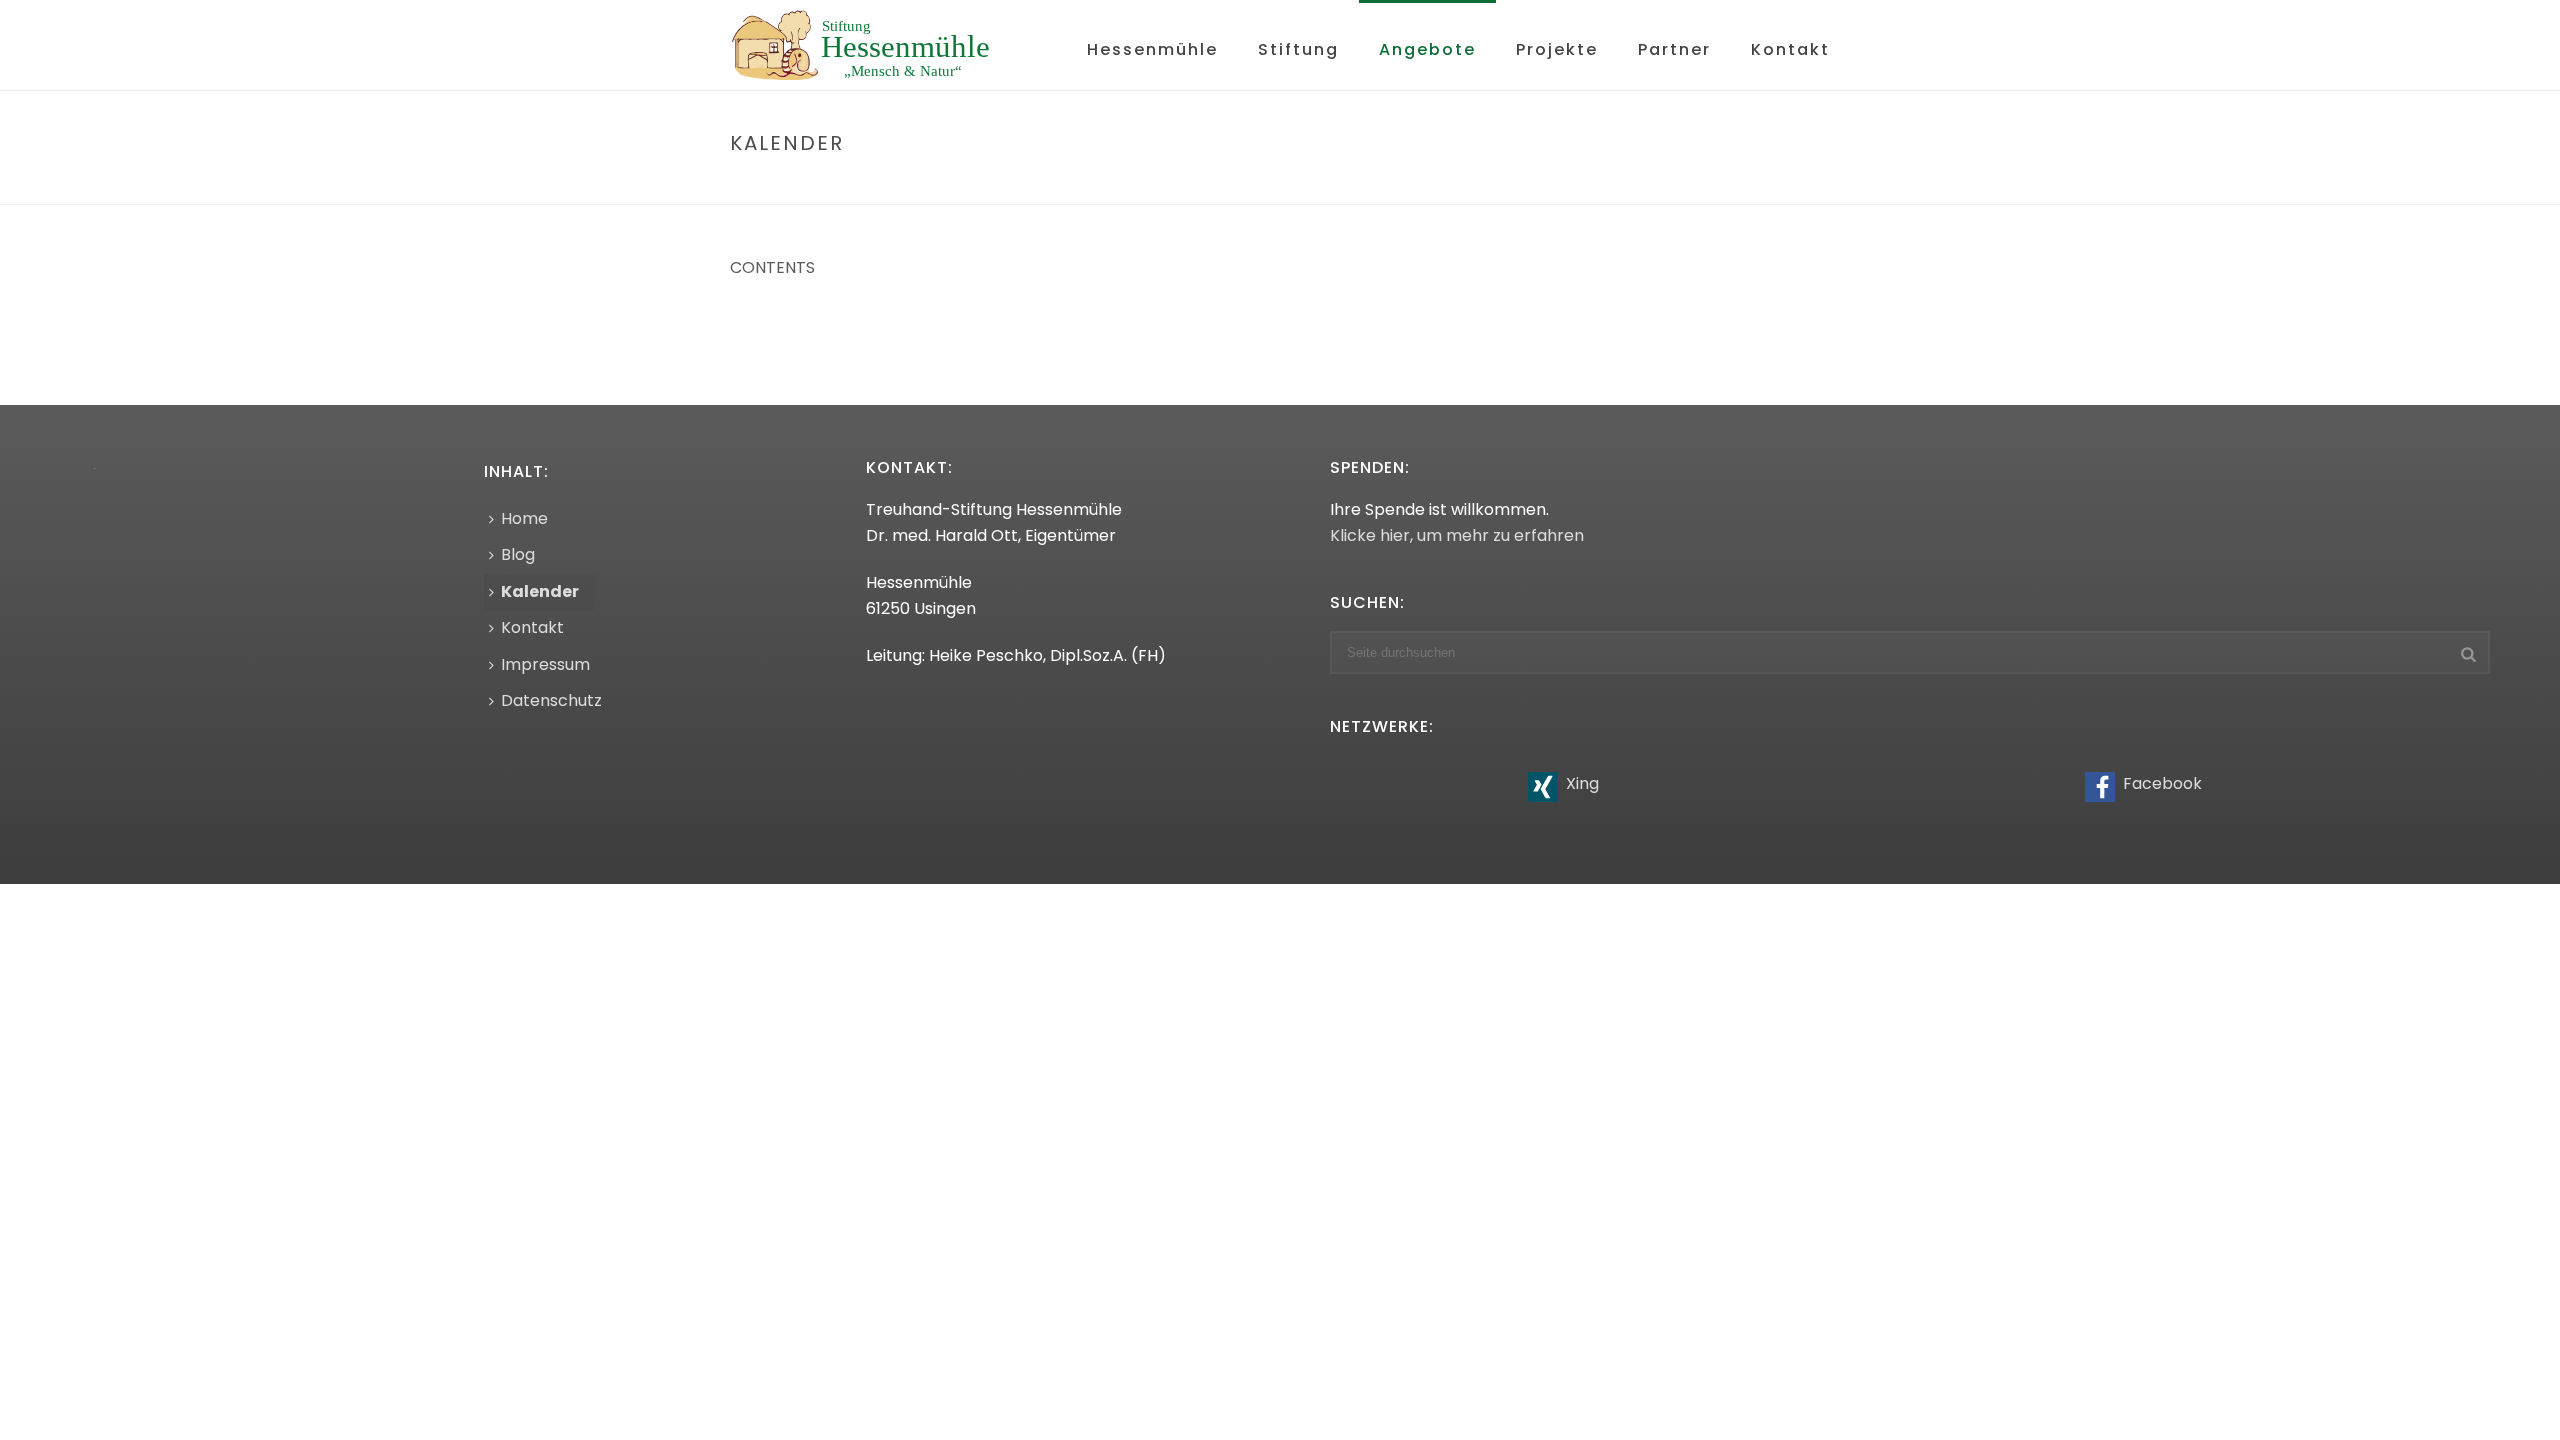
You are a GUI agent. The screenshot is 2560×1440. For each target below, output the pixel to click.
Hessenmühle (1152, 49)
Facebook (2160, 783)
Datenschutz (551, 700)
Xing (1580, 783)
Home (1725, 185)
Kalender (540, 591)
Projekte (1557, 49)
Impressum (545, 664)
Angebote (1427, 49)
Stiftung (1298, 49)
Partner (1674, 49)
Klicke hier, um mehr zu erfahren (1457, 535)
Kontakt (1790, 49)
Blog (518, 554)
